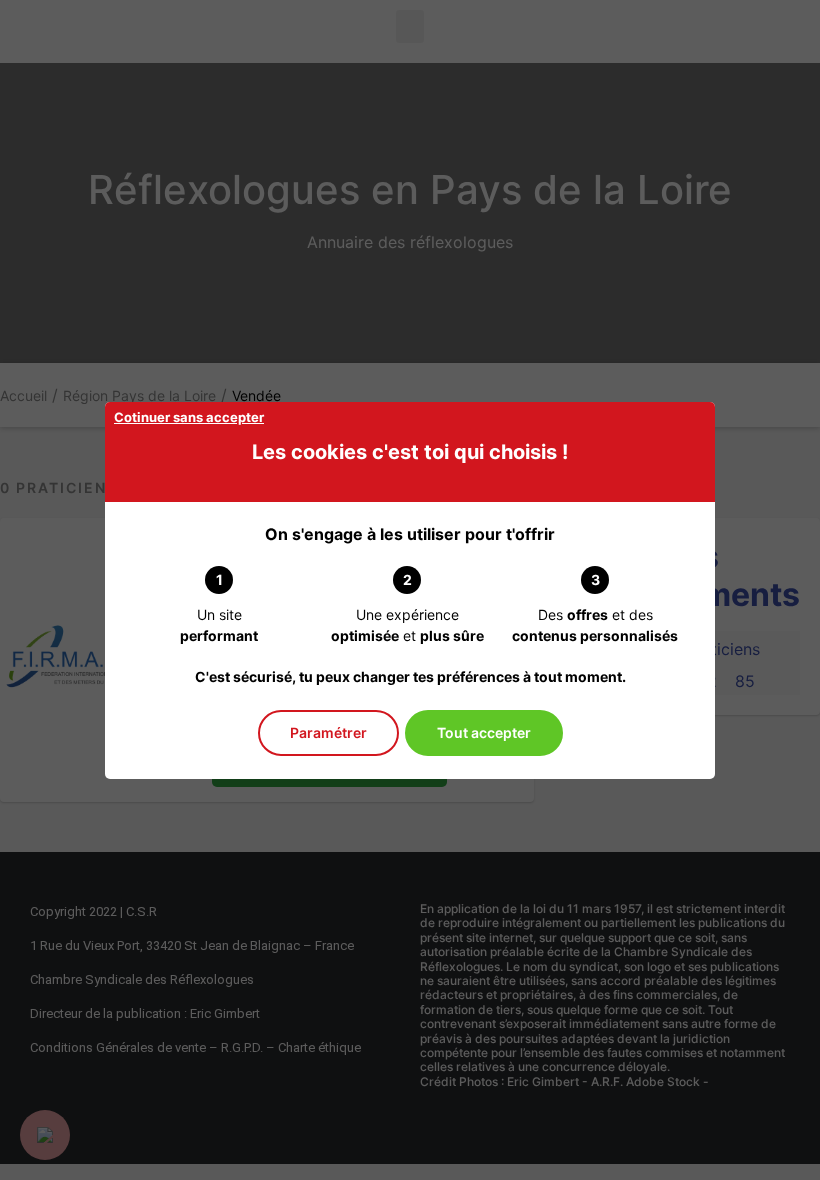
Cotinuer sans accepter (189, 417)
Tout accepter (484, 732)
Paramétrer (328, 732)
